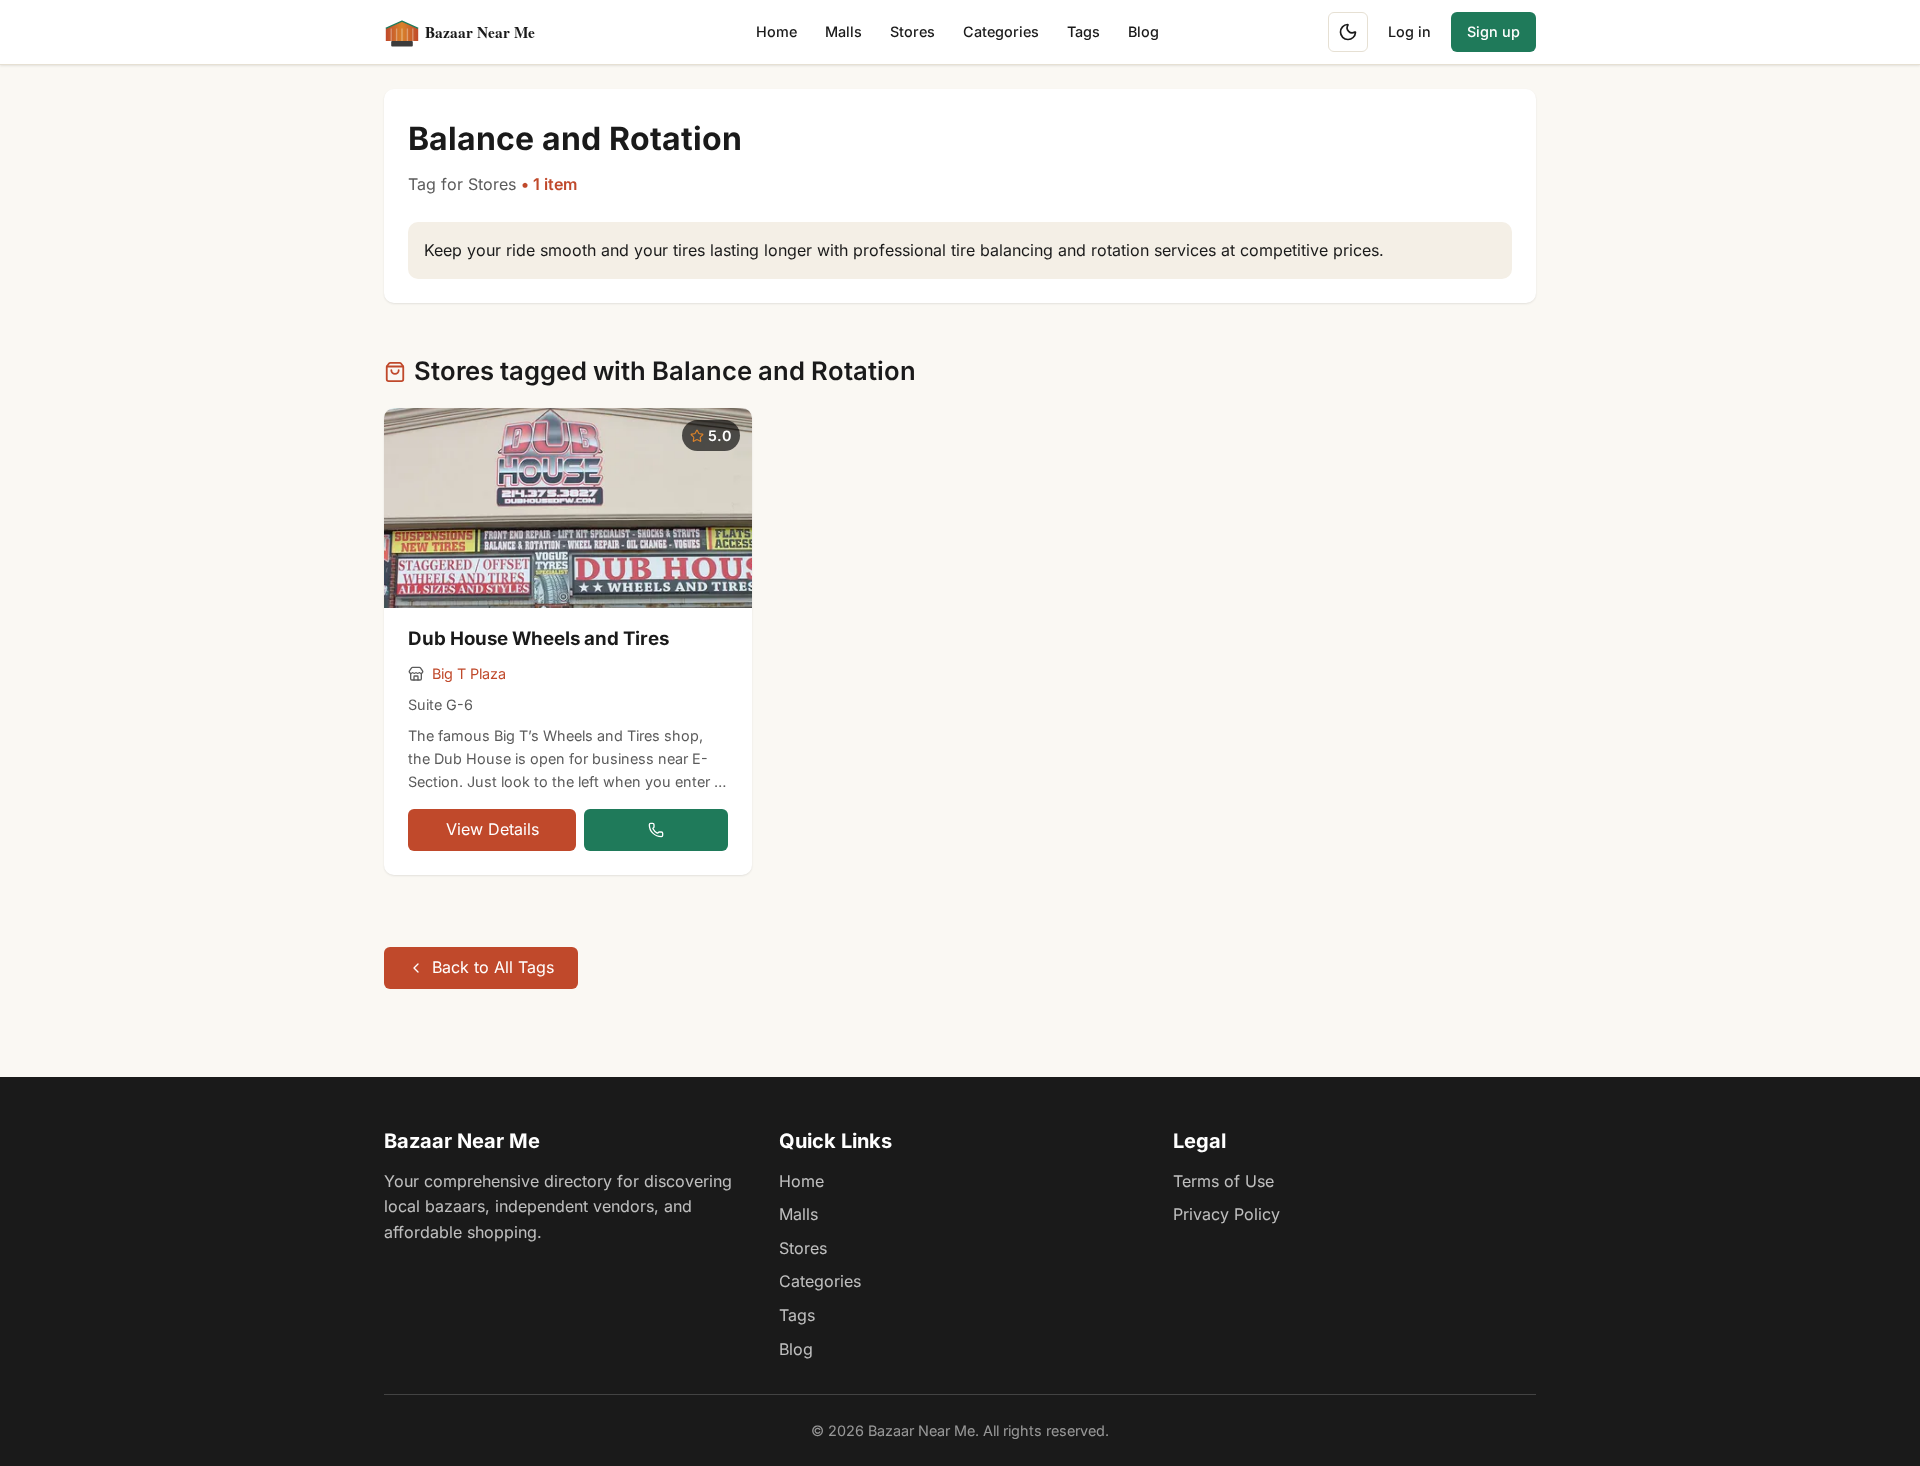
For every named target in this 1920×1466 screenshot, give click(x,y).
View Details (492, 829)
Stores (912, 31)
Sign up (1493, 31)
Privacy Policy (1226, 1214)
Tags (1083, 31)
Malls (843, 31)
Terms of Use (1223, 1181)
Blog (1143, 31)
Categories (1001, 31)
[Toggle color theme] (1348, 32)
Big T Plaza (469, 673)
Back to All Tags (493, 967)
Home (776, 31)
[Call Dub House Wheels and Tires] (656, 830)
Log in (1409, 31)
